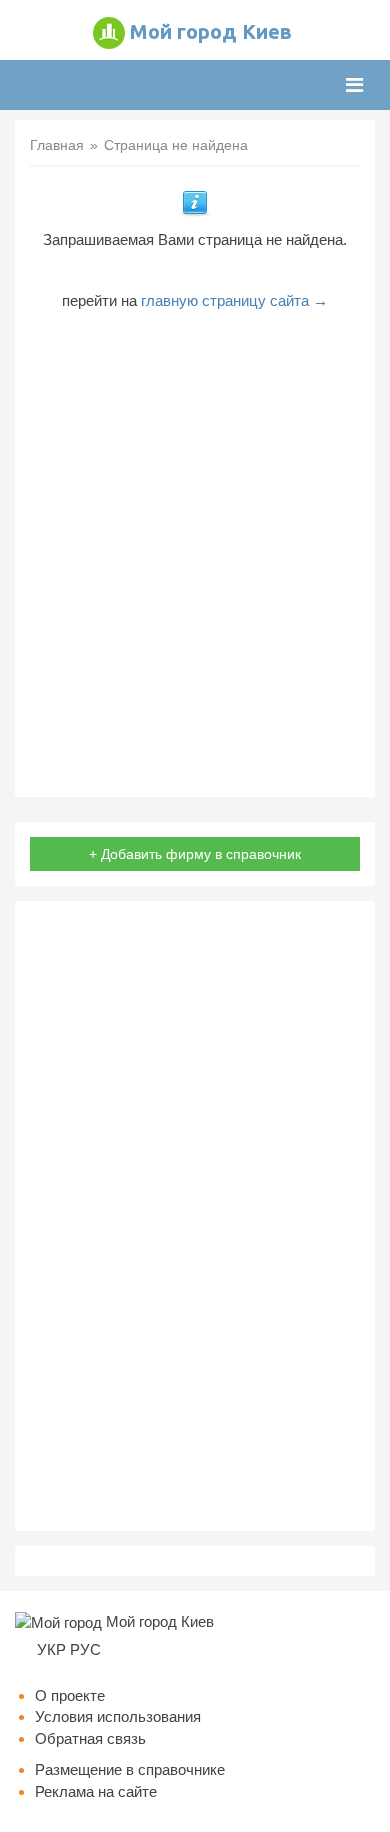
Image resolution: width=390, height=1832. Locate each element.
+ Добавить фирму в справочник (195, 854)
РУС (85, 1649)
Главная (57, 145)
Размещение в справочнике (130, 1769)
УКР (51, 1649)
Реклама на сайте (96, 1791)
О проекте (70, 1695)
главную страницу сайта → (234, 300)
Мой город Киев (211, 31)
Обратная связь (90, 1738)
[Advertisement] (195, 547)
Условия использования (118, 1716)
